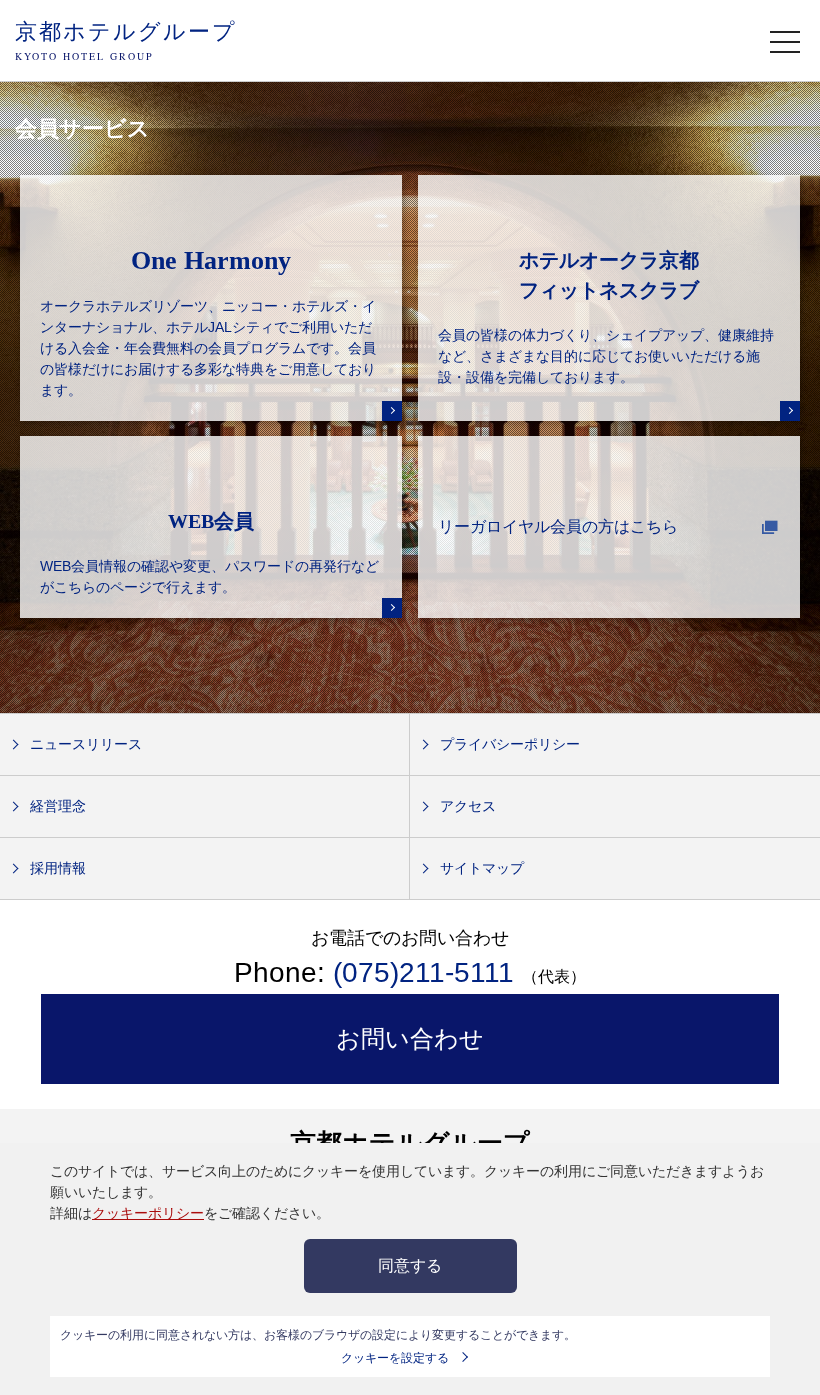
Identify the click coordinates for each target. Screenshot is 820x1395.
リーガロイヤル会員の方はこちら (558, 526)
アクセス (468, 806)
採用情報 (58, 868)
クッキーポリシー (148, 1213)
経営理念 (58, 806)
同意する (410, 1265)
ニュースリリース (86, 744)
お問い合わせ (410, 1038)
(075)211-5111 (423, 972)
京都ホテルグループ (126, 39)
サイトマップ (482, 868)
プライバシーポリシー (510, 744)
